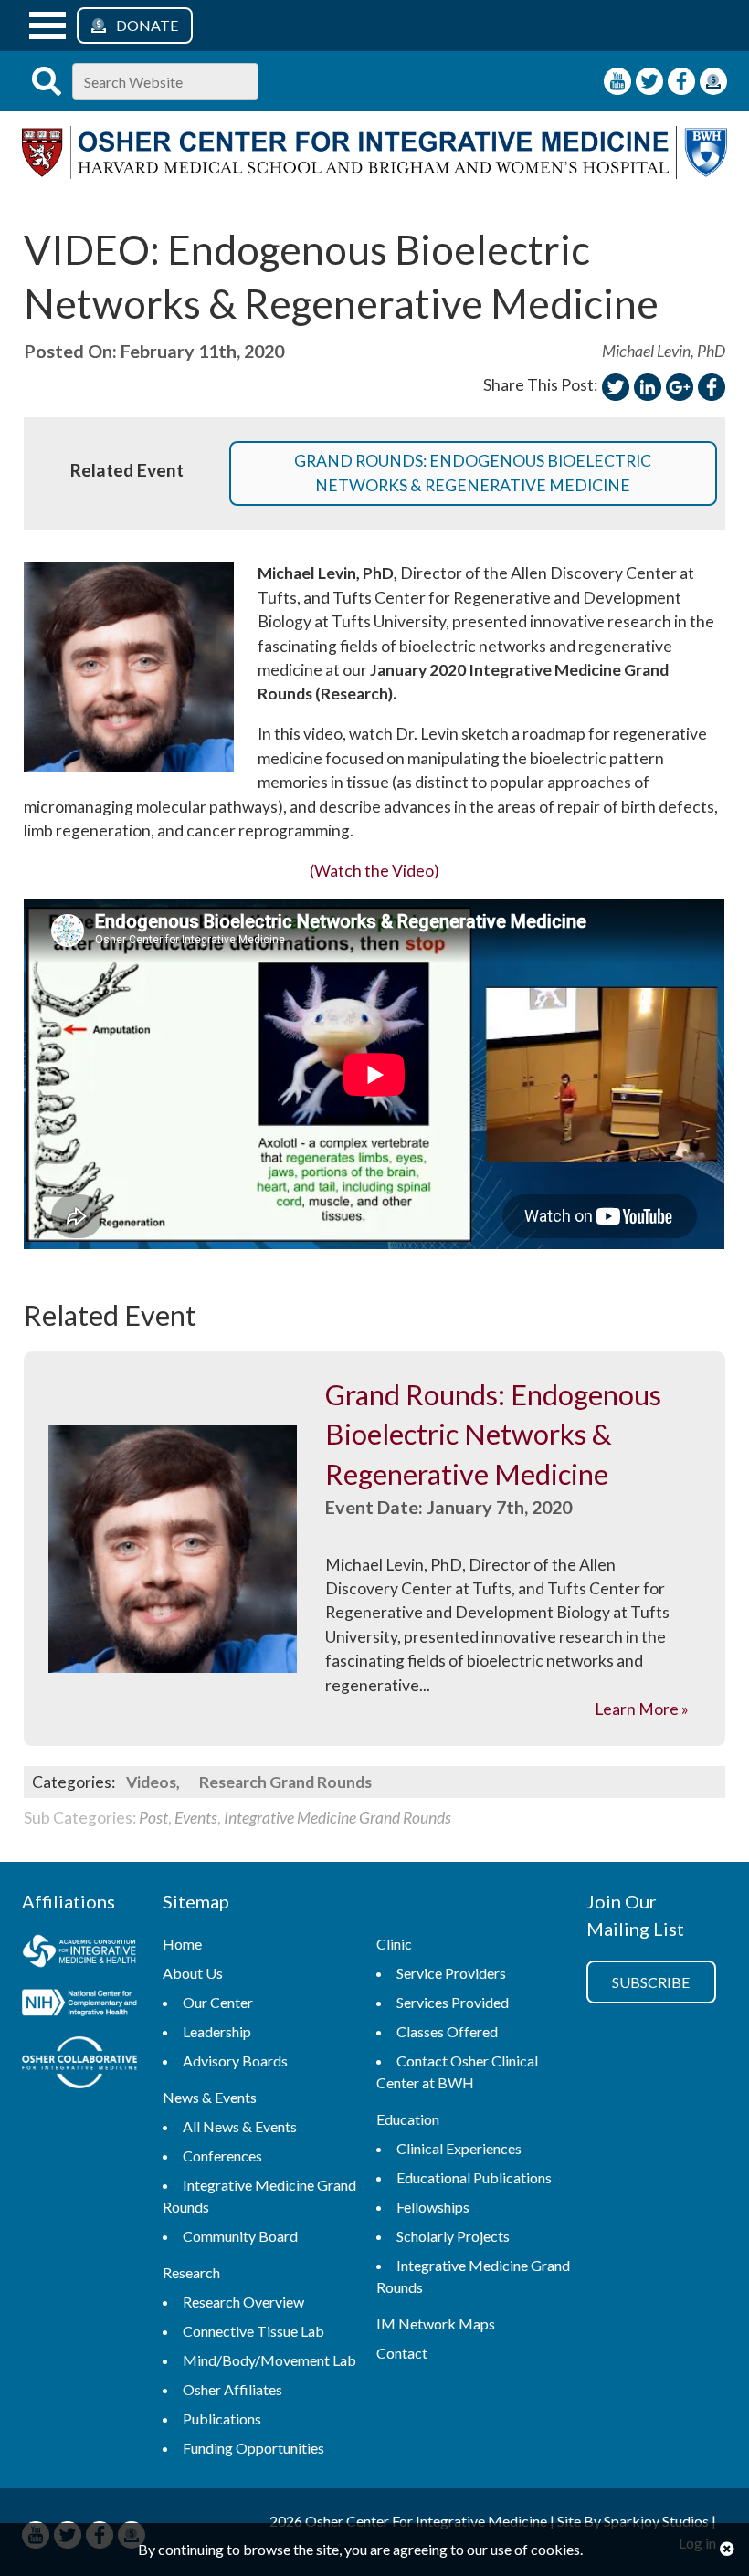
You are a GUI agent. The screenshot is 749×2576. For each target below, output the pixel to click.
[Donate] (713, 81)
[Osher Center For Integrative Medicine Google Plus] (680, 387)
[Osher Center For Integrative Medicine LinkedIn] (648, 387)
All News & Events (240, 2126)
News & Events (210, 2097)
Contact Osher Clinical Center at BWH (457, 2071)
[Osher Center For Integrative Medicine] (374, 173)
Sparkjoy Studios (656, 2521)
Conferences (222, 2155)
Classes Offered (447, 2031)
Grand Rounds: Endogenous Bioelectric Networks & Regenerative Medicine (473, 473)
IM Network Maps (436, 2324)
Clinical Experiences (459, 2148)
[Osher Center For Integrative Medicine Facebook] (681, 81)
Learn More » (642, 1709)
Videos (151, 1782)
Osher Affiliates (232, 2389)
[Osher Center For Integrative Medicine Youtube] (617, 81)
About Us (193, 1973)
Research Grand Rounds (285, 1782)
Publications (222, 2418)
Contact (402, 2353)
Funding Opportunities (253, 2448)
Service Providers (451, 1973)
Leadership (217, 2031)
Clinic (394, 1944)
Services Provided (453, 2002)
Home (182, 1944)
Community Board (240, 2236)
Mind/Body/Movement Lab (269, 2360)
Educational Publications (474, 2177)
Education (408, 2119)
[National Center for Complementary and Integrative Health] (79, 2006)
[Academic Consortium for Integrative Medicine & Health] (79, 1953)
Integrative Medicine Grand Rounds (338, 1818)
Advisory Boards (235, 2061)
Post (153, 1818)
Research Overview (243, 2302)
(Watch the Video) (374, 871)
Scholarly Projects (453, 2236)
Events (196, 1818)
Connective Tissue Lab (253, 2331)
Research (191, 2272)
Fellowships (433, 2207)
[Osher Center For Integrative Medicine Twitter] (649, 81)
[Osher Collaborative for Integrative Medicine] (79, 2065)
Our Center (218, 2002)
